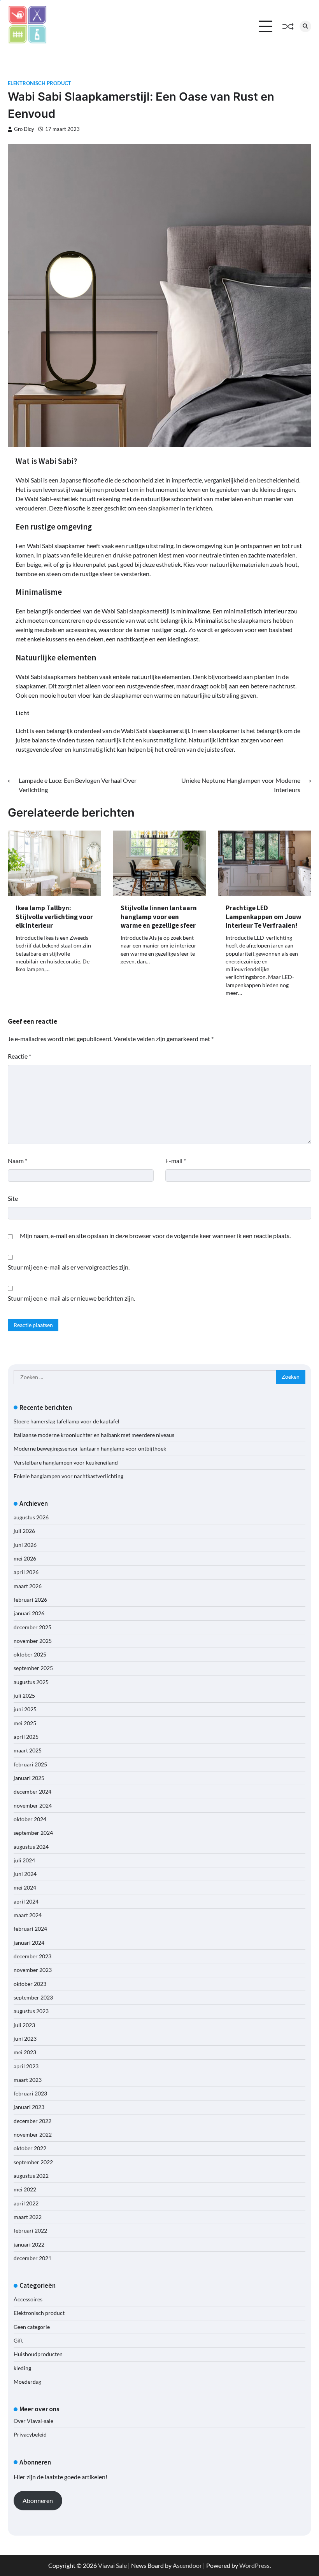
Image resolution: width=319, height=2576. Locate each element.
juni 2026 (25, 1545)
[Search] (305, 26)
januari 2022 (29, 2245)
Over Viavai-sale (33, 2421)
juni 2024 (25, 1874)
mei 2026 (25, 1559)
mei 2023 (25, 2052)
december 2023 (32, 1956)
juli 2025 (24, 1696)
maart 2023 (28, 2080)
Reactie (19, 1056)
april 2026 (26, 1572)
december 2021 (32, 2258)
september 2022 (33, 2162)
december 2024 (32, 1792)
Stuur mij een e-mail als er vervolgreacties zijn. (69, 1267)
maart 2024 (28, 1915)
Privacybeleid (30, 2435)
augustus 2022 (31, 2176)
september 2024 (33, 1833)
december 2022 (32, 2121)
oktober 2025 (30, 1655)
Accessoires (28, 2299)
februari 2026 (30, 1600)
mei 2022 (25, 2189)
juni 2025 (25, 1709)
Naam (18, 1161)
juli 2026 (24, 1531)
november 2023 (33, 1970)
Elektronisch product (39, 83)
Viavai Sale (112, 2565)
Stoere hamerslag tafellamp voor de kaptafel (67, 1421)
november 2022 (33, 2135)
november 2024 (33, 1806)
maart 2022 (28, 2217)
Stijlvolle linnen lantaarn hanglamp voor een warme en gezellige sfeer (159, 917)
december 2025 (32, 1627)
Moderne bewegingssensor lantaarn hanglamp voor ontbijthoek (90, 1449)
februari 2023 (30, 2094)
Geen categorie (32, 2327)
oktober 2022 (30, 2148)
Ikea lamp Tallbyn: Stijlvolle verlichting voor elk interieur (54, 917)
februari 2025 (30, 1764)
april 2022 (26, 2203)
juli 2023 (24, 2025)
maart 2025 (28, 1750)
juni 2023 (25, 2039)
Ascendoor (187, 2565)
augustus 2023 (31, 2011)
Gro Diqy (24, 129)
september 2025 (33, 1668)
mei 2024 (25, 1888)
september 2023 (33, 1998)
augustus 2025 (31, 1682)
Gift (18, 2341)
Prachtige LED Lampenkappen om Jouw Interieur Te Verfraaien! (263, 917)
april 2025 (26, 1737)
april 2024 (26, 1902)
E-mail (176, 1161)
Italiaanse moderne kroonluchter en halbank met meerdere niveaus (94, 1435)
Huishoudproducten (38, 2354)
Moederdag (27, 2382)
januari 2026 (29, 1613)
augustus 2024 (31, 1847)
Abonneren (38, 2500)
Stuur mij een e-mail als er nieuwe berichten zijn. (71, 1298)
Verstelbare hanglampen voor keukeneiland (66, 1463)
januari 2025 (29, 1778)
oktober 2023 (30, 1984)
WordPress (254, 2565)
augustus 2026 (31, 1517)
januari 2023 (29, 2107)
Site (13, 1198)
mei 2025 (25, 1723)
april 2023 (26, 2066)
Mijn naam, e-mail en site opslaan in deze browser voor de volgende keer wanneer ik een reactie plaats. (155, 1236)
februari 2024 (30, 1929)
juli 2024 (24, 1860)
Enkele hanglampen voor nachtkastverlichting (68, 1476)
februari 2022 (30, 2231)
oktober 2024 (30, 1819)
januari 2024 (29, 1943)
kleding (22, 2368)
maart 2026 (28, 1586)
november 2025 (33, 1641)
